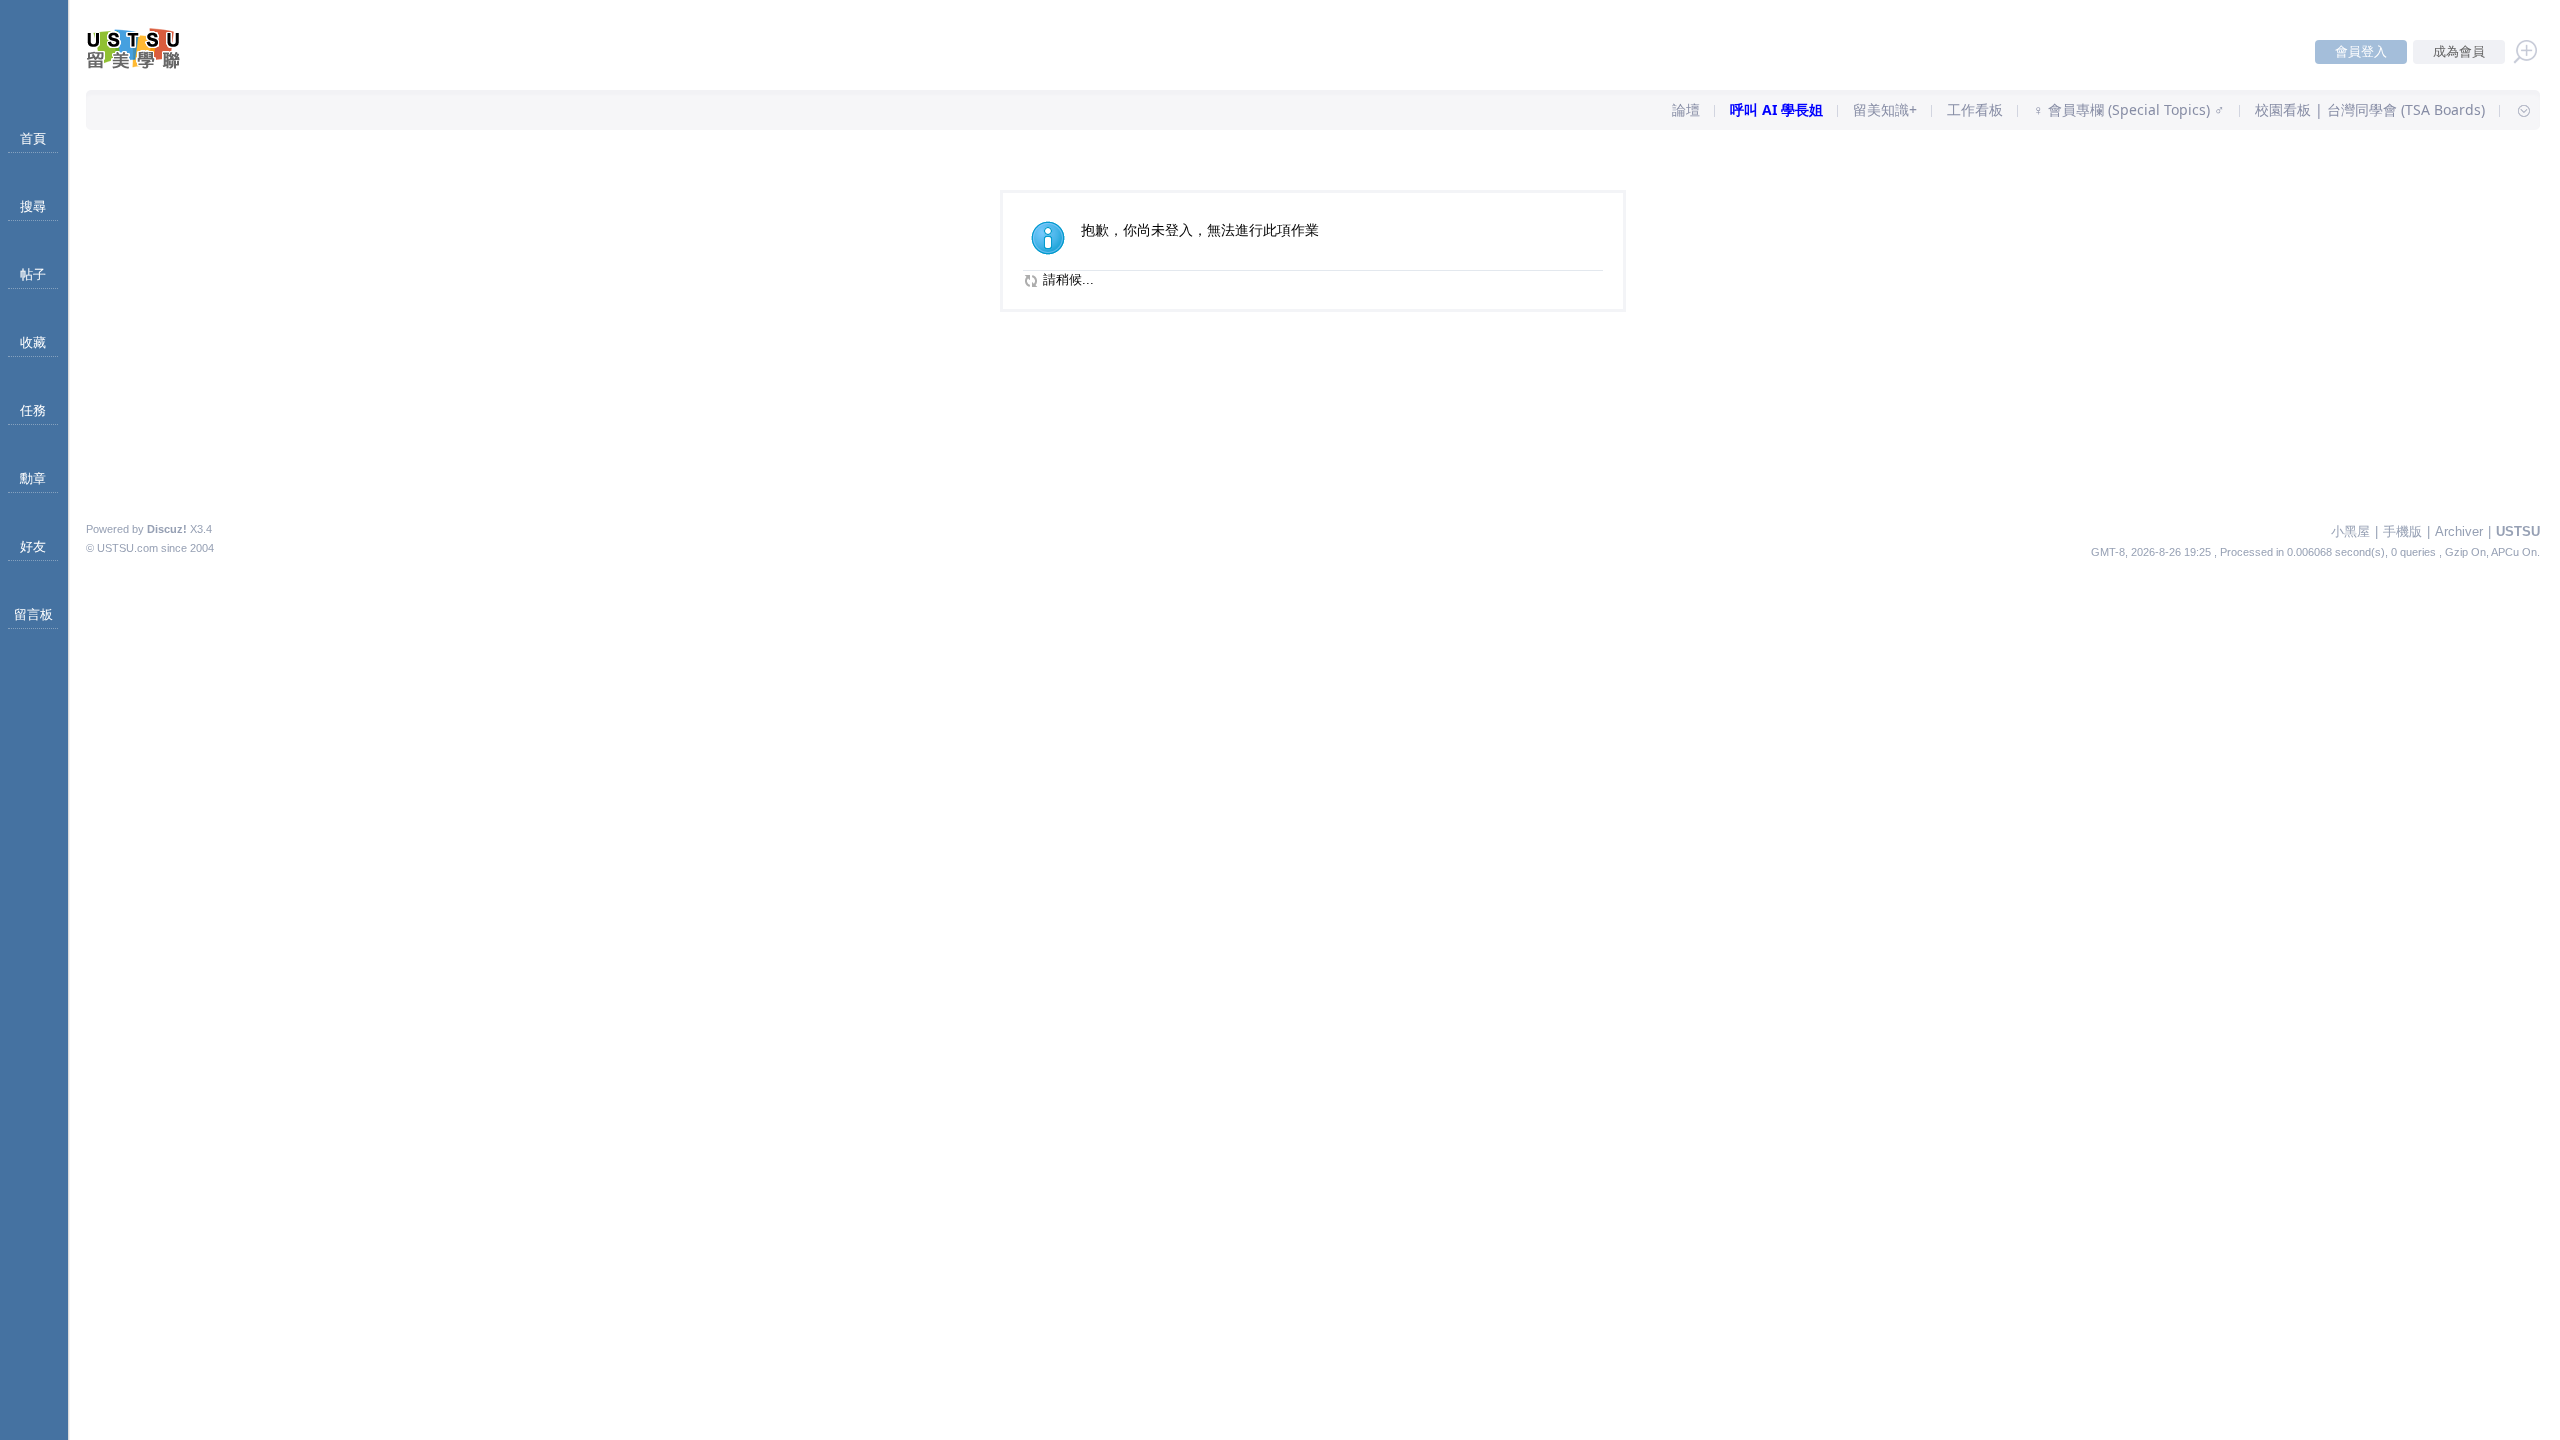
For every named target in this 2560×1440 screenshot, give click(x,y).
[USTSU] (150, 64)
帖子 (33, 274)
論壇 (1686, 109)
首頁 (33, 138)
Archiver (2459, 531)
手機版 (2402, 531)
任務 (33, 410)
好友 (33, 546)
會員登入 (2361, 51)
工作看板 (1975, 109)
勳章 (33, 478)
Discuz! (167, 529)
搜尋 (33, 206)
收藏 (33, 342)
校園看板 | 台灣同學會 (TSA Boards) (2370, 109)
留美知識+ (1885, 109)
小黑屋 (2350, 531)
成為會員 (2459, 51)
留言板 (33, 614)
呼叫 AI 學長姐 (1776, 109)
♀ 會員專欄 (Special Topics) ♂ (2129, 109)
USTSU (2518, 531)
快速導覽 (2515, 110)
